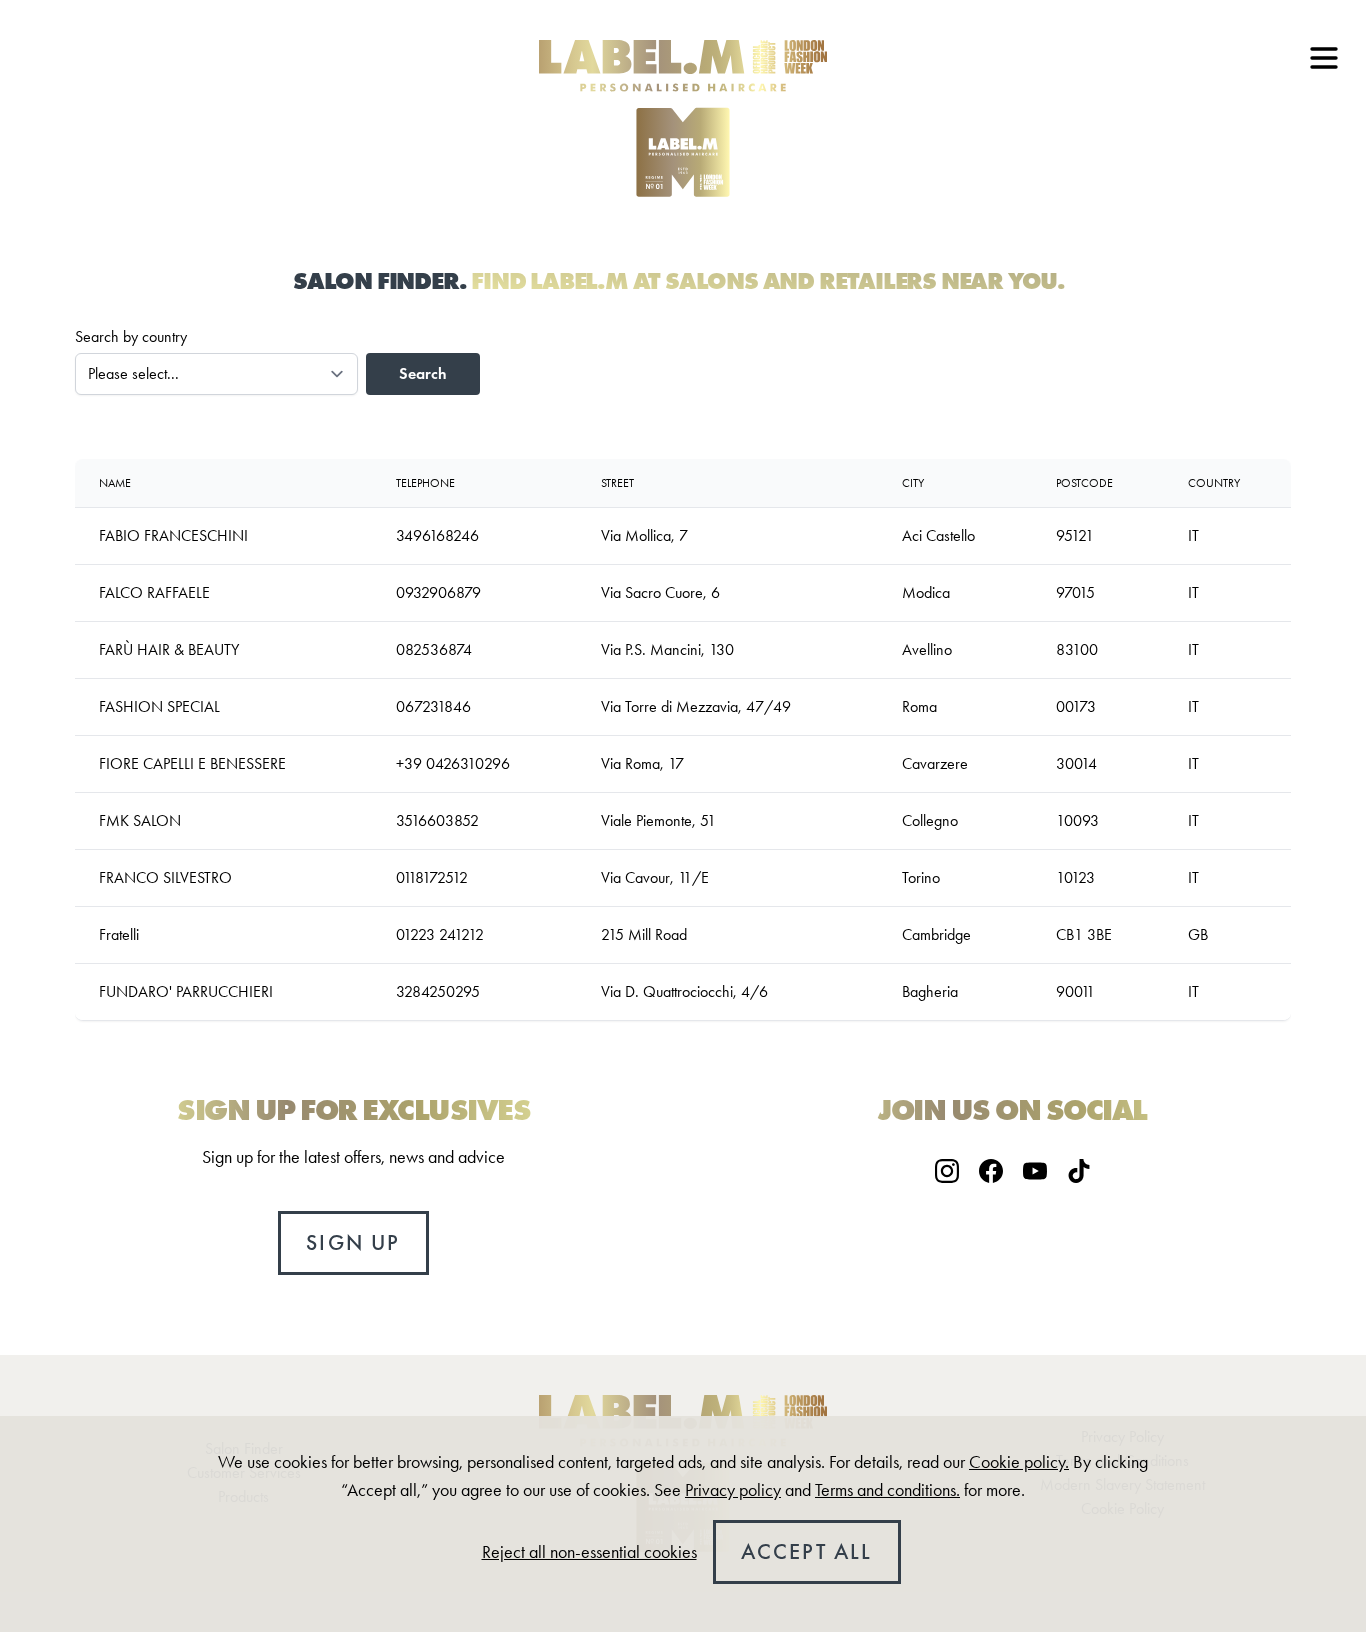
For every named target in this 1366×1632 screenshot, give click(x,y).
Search (423, 373)
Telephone (425, 483)
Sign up (353, 1242)
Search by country (131, 336)
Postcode (1084, 483)
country (1214, 483)
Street (617, 483)
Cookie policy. (1019, 1462)
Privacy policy (733, 1490)
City (913, 483)
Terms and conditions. (887, 1490)
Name (115, 483)
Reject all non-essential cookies (589, 1552)
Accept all (807, 1551)
